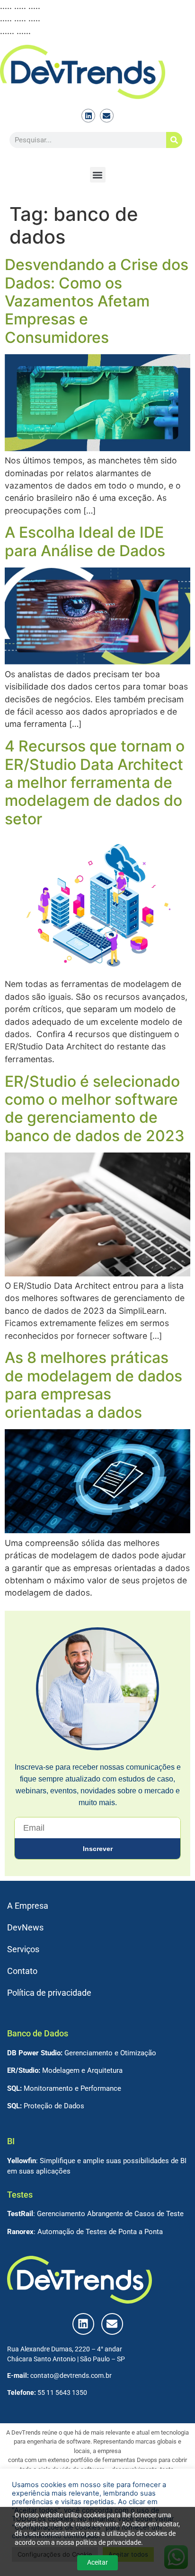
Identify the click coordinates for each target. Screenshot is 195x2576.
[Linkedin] (88, 116)
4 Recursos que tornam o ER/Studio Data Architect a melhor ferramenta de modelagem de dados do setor (95, 782)
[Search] (174, 140)
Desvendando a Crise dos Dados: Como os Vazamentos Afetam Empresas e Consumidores (97, 301)
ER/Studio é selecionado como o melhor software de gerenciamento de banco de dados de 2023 (95, 1109)
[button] (98, 175)
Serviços (23, 1949)
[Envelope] (107, 116)
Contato (22, 1971)
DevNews (25, 1928)
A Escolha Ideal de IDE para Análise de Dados (85, 541)
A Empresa (28, 1906)
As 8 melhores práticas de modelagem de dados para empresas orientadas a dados (93, 1385)
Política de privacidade (49, 1993)
